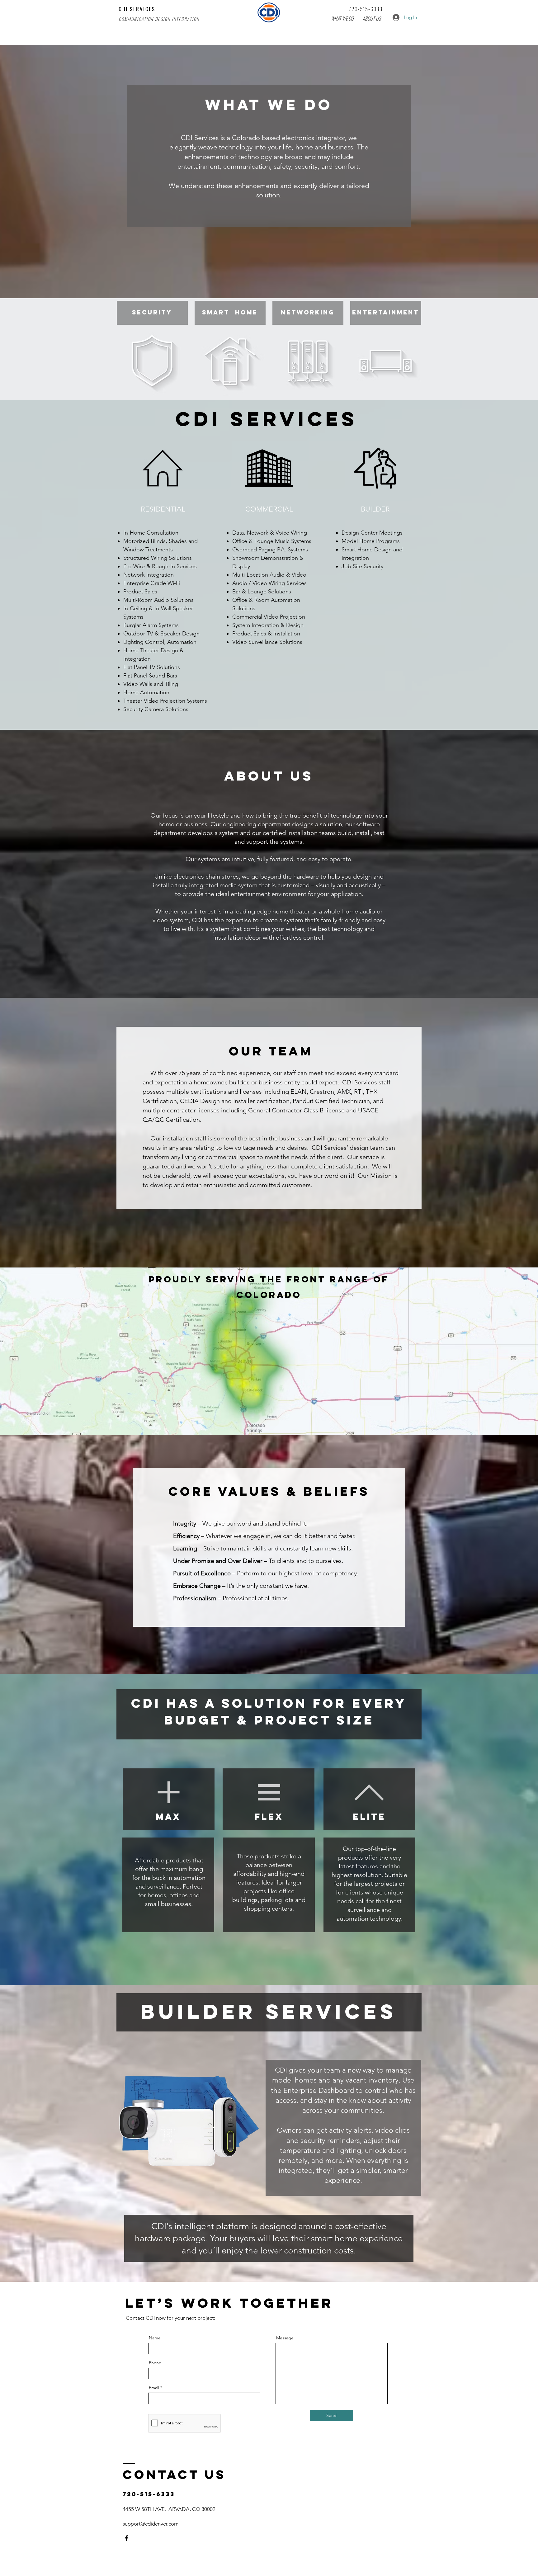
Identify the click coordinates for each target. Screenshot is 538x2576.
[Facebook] (127, 2538)
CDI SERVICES (137, 9)
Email (154, 2388)
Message (285, 2338)
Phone (155, 2363)
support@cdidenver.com (151, 2524)
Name (155, 2338)
